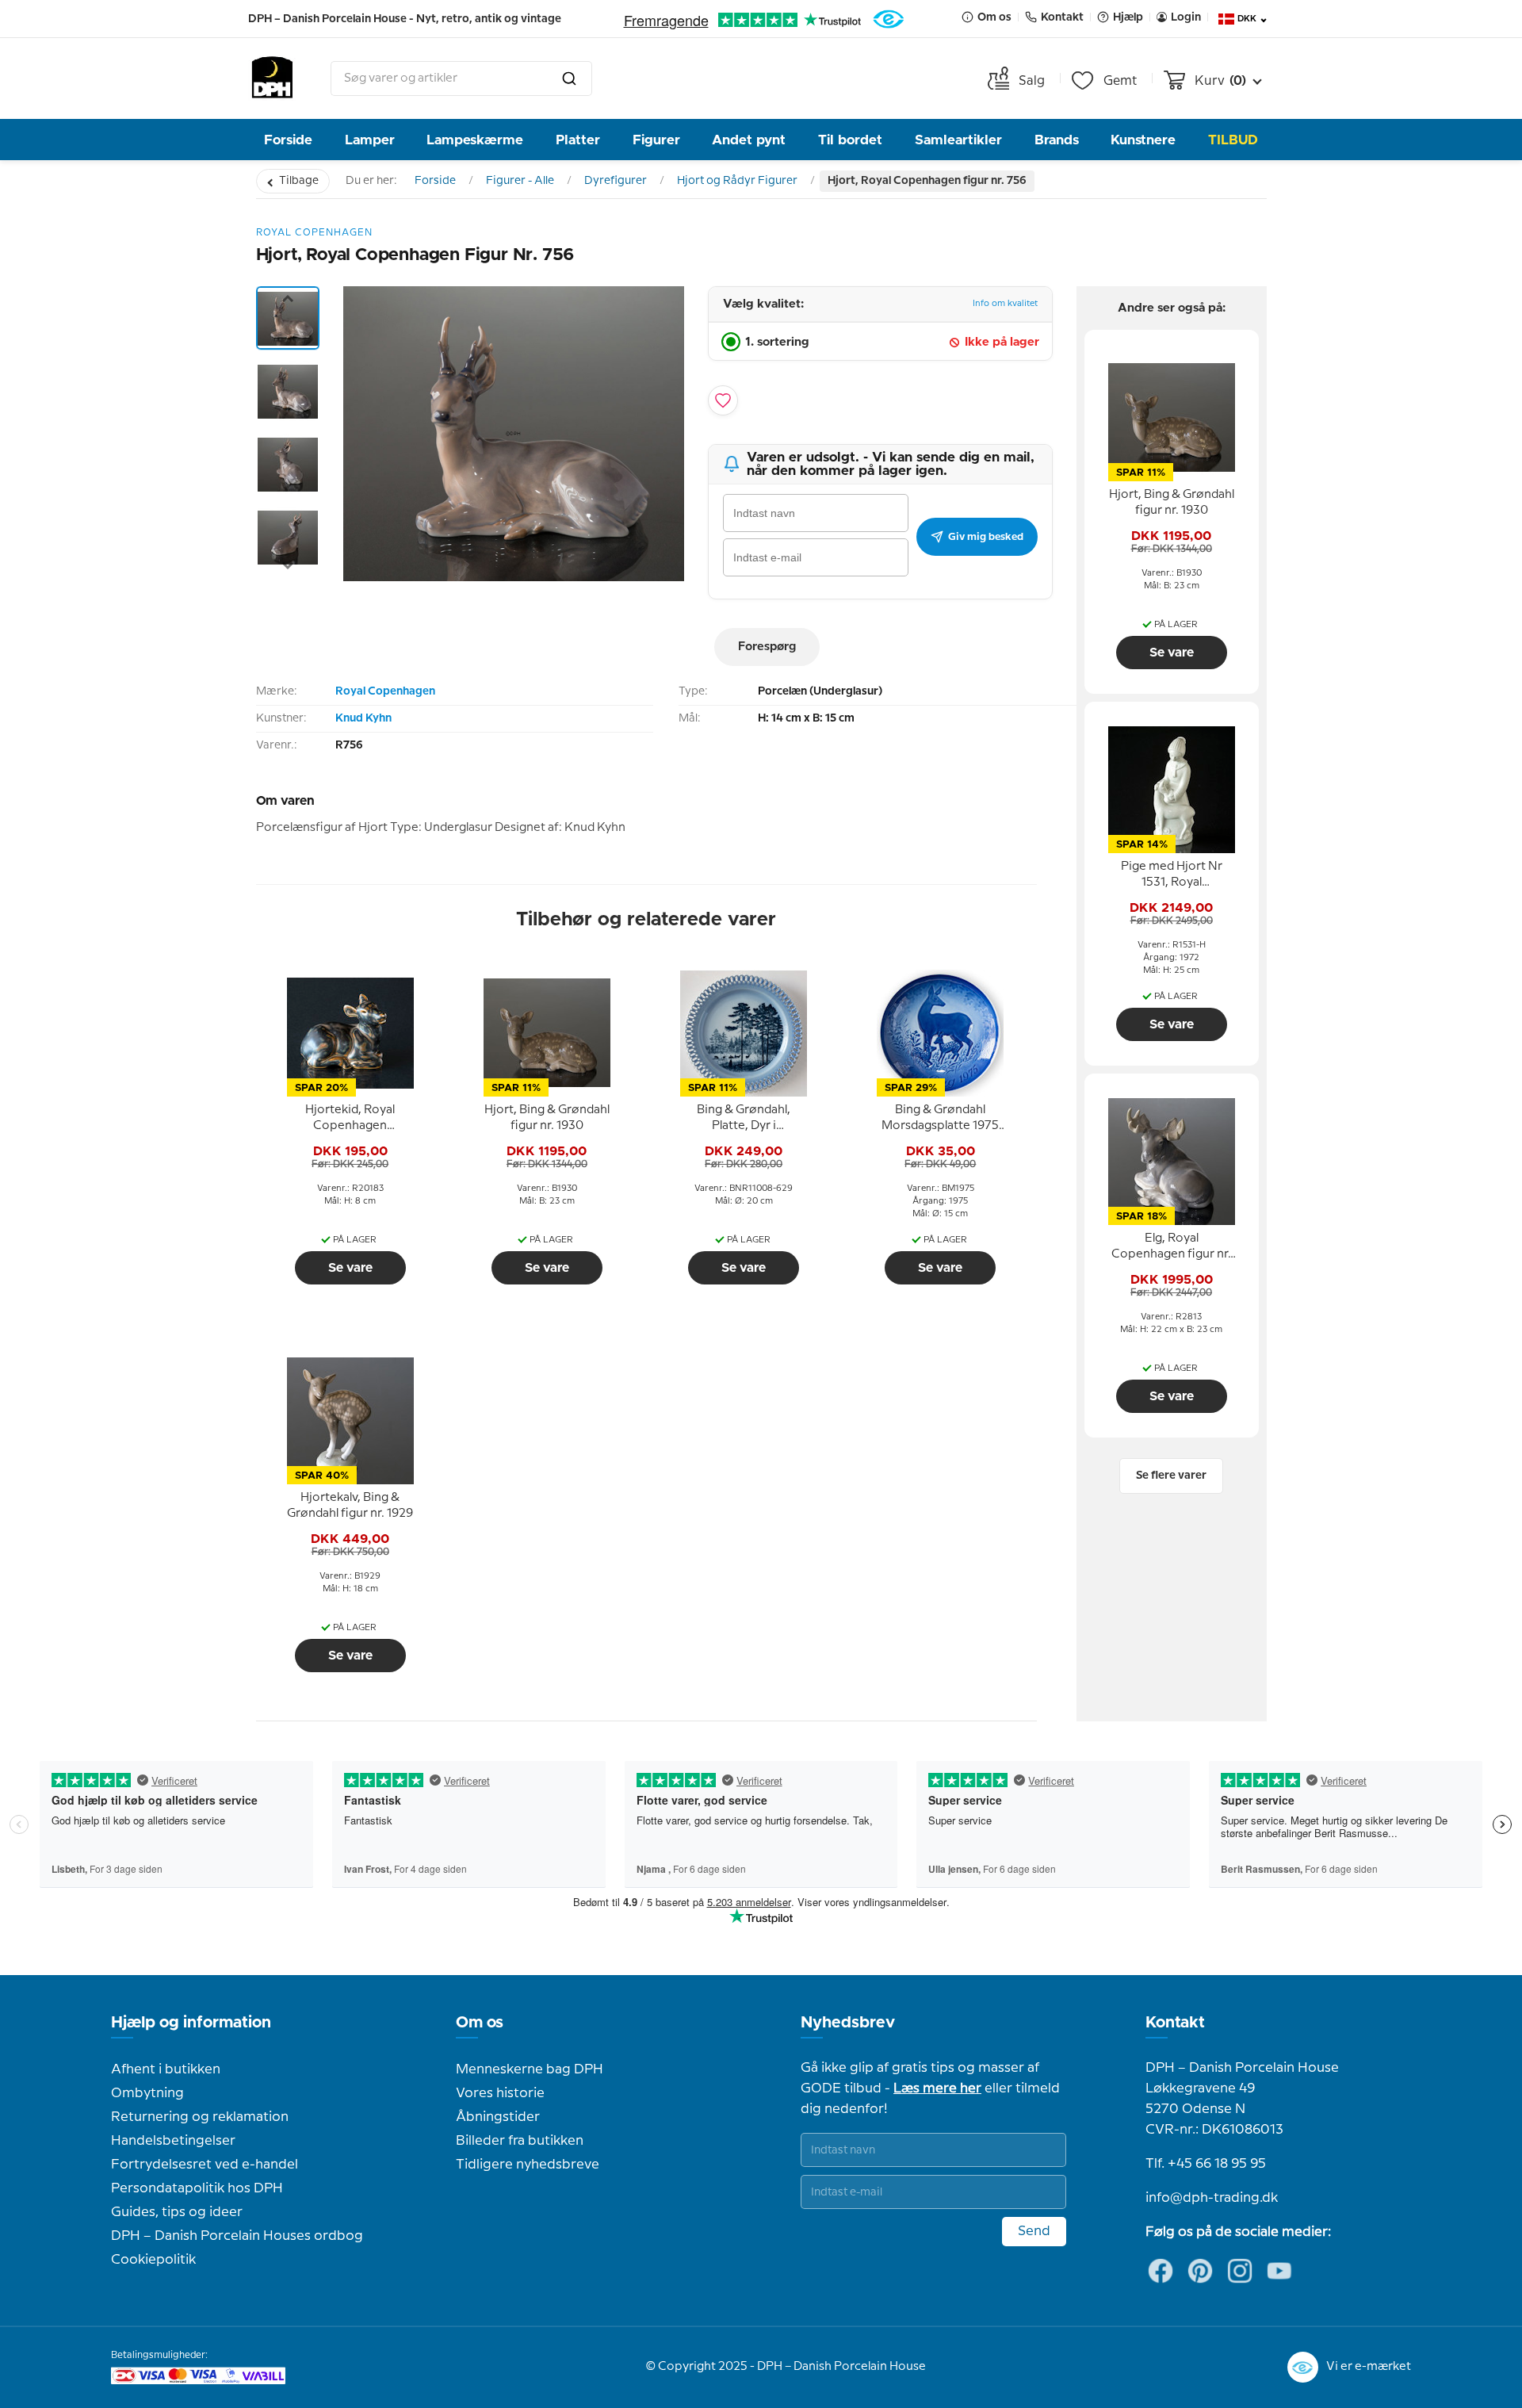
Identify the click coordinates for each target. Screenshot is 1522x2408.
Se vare (350, 1268)
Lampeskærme (475, 140)
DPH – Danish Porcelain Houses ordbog (237, 2236)
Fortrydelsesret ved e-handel (205, 2165)
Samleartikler (958, 140)
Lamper (370, 140)
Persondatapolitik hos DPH (197, 2188)
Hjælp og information (191, 2023)
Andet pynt (749, 140)
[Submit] (569, 78)
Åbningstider (498, 2117)
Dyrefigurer (616, 181)
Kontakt (1175, 2023)
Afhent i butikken (166, 2069)
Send (1034, 2231)
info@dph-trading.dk (1212, 2198)
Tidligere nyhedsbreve (528, 2165)
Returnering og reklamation (200, 2117)
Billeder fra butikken (520, 2141)
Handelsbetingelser (173, 2141)
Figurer (656, 140)
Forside (288, 140)
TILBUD (1233, 140)
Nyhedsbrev (848, 2023)
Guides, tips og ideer (177, 2212)
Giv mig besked (986, 537)
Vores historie (500, 2093)
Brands (1057, 140)
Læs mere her (937, 2088)
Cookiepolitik (153, 2260)
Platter (578, 140)
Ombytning (147, 2093)
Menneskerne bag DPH (530, 2069)
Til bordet (850, 140)
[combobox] (461, 78)
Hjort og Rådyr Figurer (737, 181)
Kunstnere (1143, 140)
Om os (480, 2023)
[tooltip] (350, 1119)
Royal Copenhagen (385, 691)
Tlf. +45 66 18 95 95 (1206, 2164)
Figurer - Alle (520, 181)
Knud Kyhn (363, 718)
